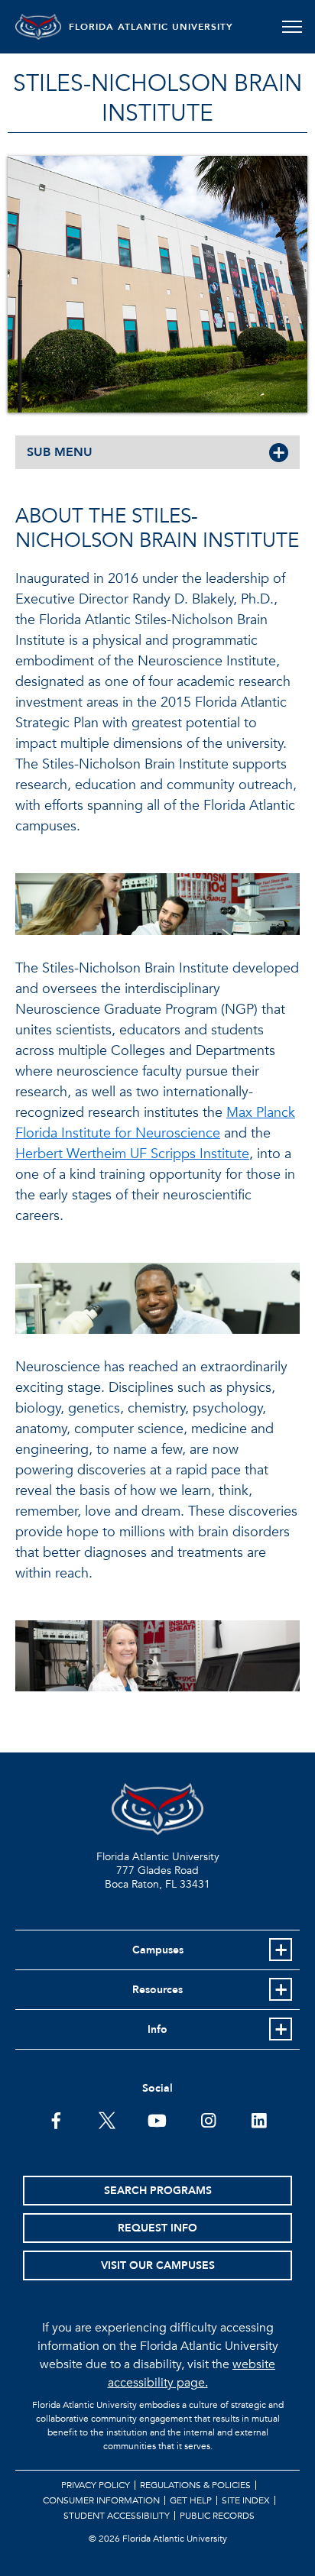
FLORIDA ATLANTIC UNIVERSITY (151, 27)
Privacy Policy (96, 2485)
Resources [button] (157, 1990)
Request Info (157, 2228)
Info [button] (157, 2029)
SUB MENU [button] (60, 452)
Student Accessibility (117, 2516)
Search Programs (158, 2191)
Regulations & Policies (195, 2485)
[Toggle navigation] (292, 27)
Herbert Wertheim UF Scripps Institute (132, 1154)
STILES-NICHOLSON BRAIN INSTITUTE (157, 99)
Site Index (246, 2500)
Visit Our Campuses (158, 2265)
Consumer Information (101, 2500)
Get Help (191, 2500)
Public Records (217, 2516)
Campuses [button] (158, 1950)
